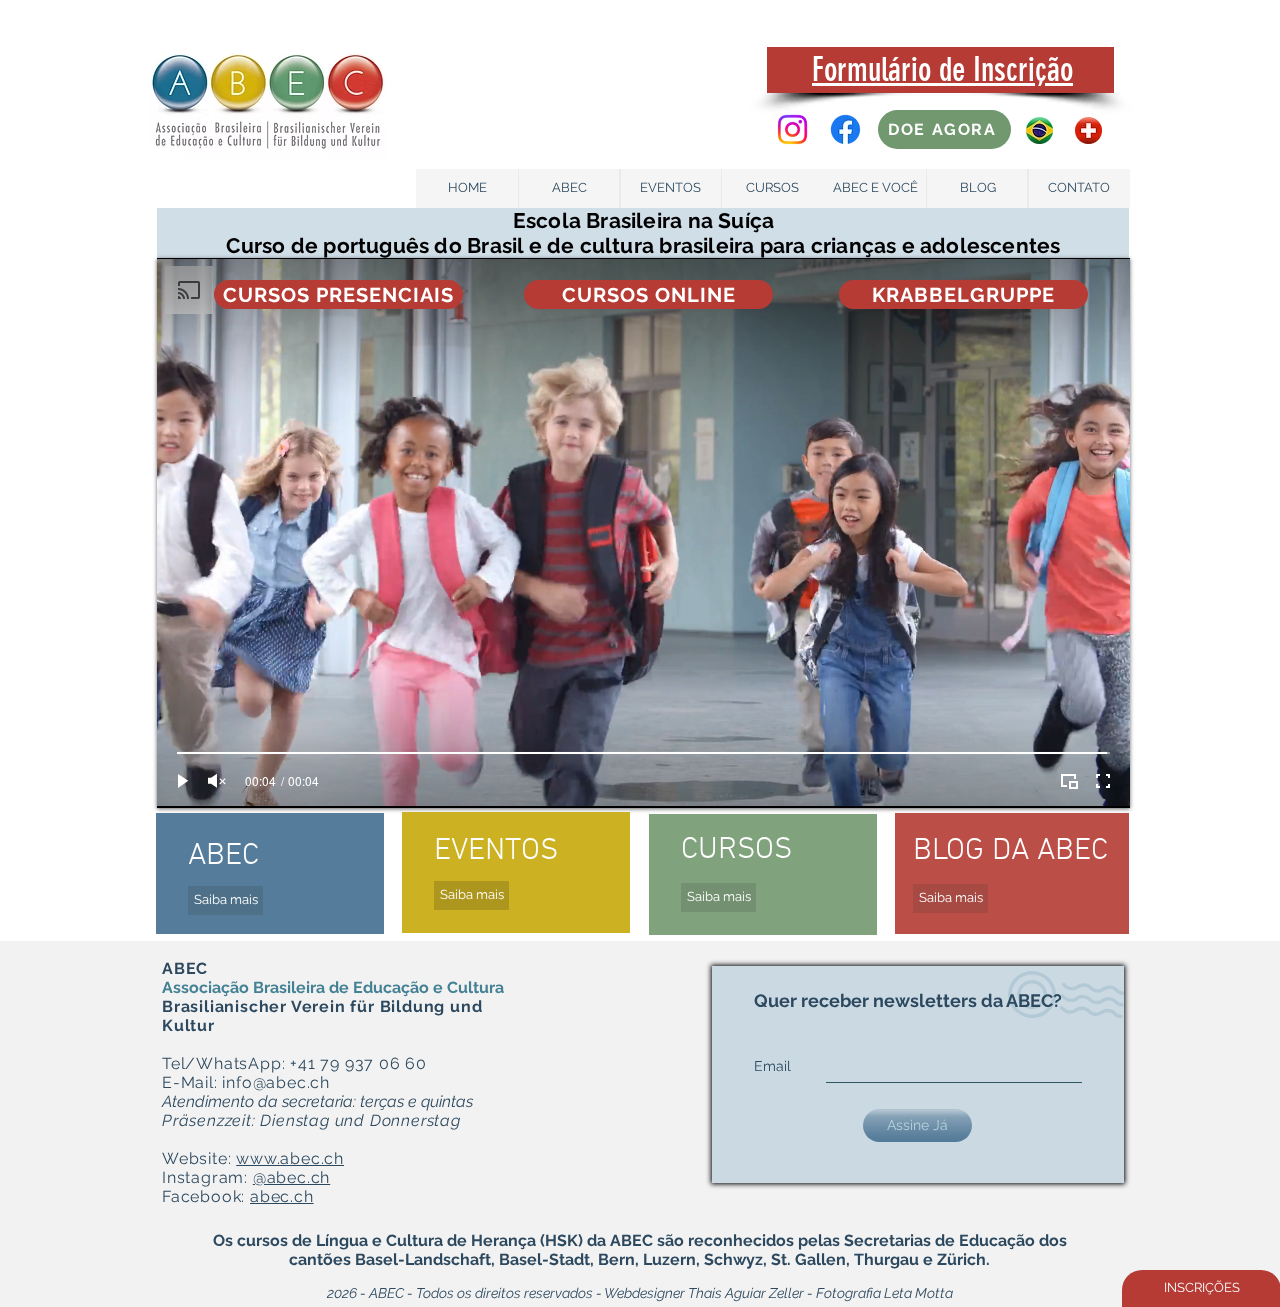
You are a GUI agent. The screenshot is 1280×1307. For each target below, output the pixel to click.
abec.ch (282, 1196)
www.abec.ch (290, 1158)
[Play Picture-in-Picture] (1069, 781)
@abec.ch (291, 1177)
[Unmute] (217, 781)
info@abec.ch (276, 1082)
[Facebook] (845, 129)
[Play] (183, 781)
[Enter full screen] (1103, 781)
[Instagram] (792, 129)
